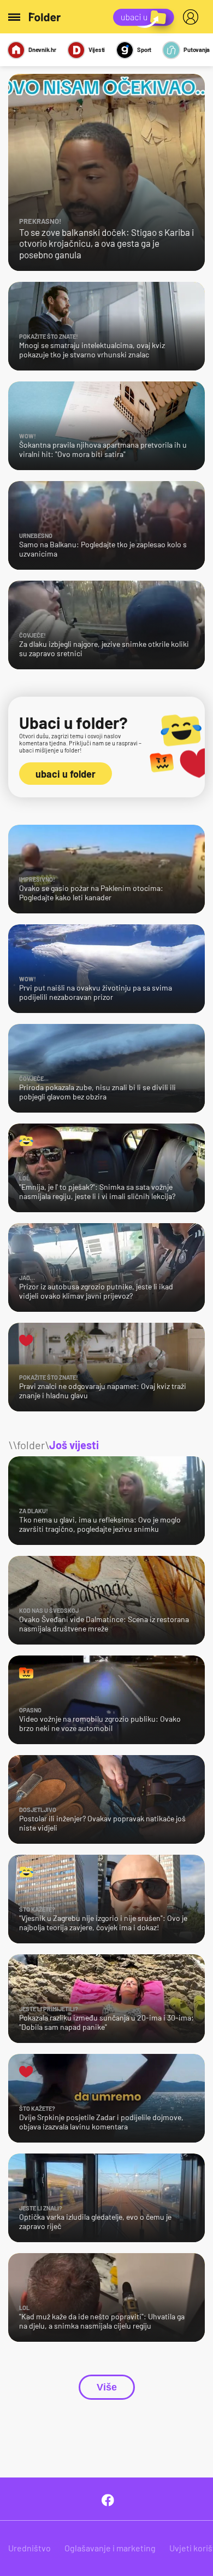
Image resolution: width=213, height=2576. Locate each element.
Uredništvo (29, 2548)
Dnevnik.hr (42, 50)
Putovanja (197, 50)
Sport (144, 50)
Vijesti (97, 50)
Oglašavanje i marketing (110, 2548)
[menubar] (193, 17)
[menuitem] (193, 17)
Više (107, 2387)
